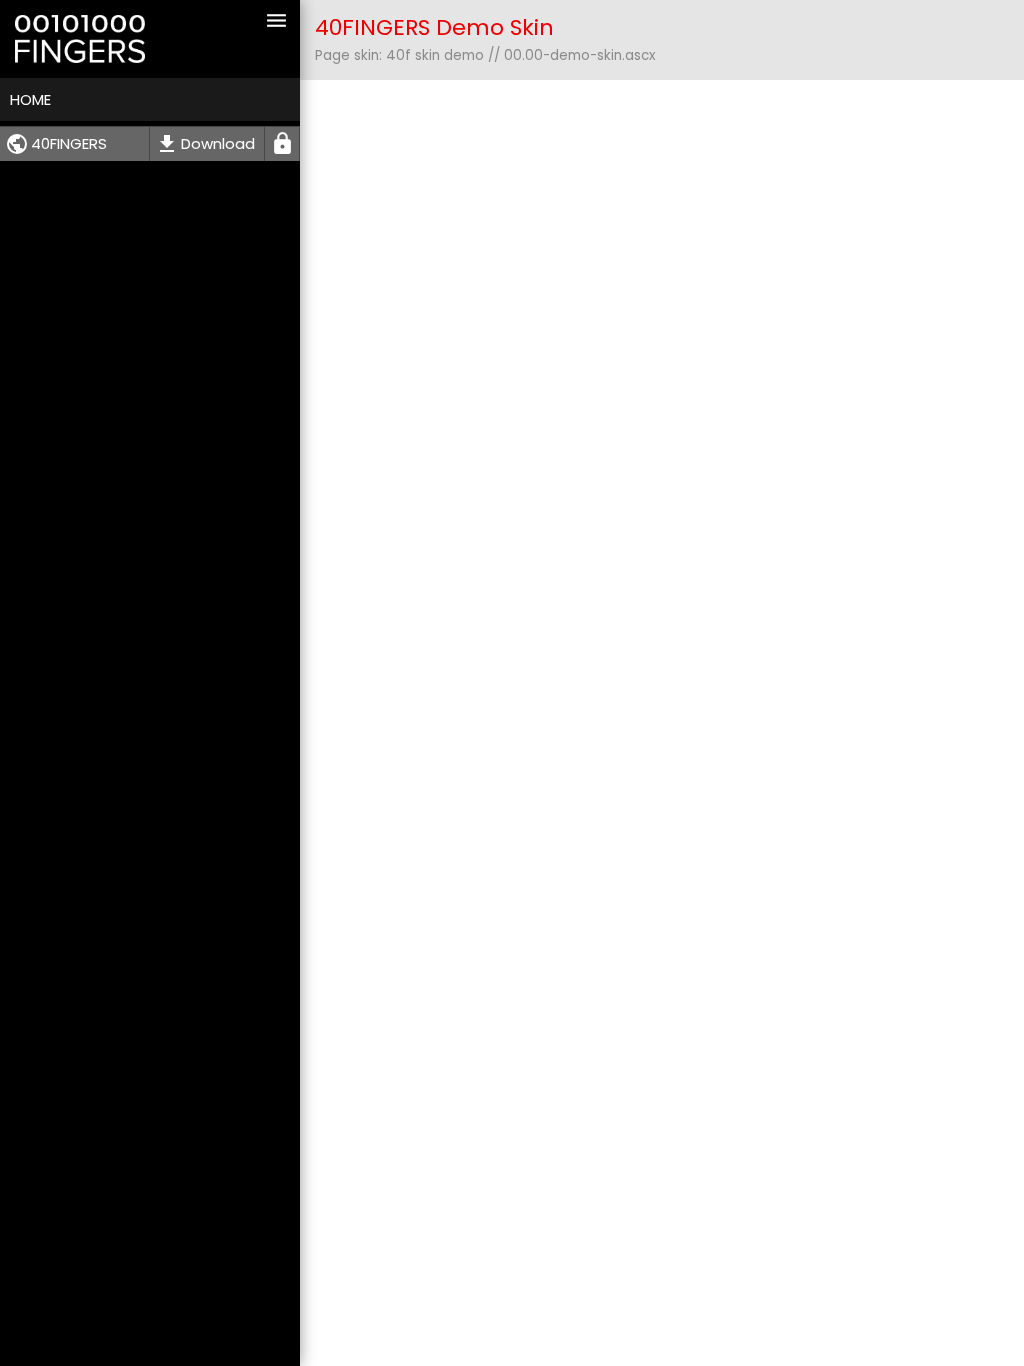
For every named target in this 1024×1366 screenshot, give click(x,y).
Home (30, 99)
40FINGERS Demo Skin (434, 27)
